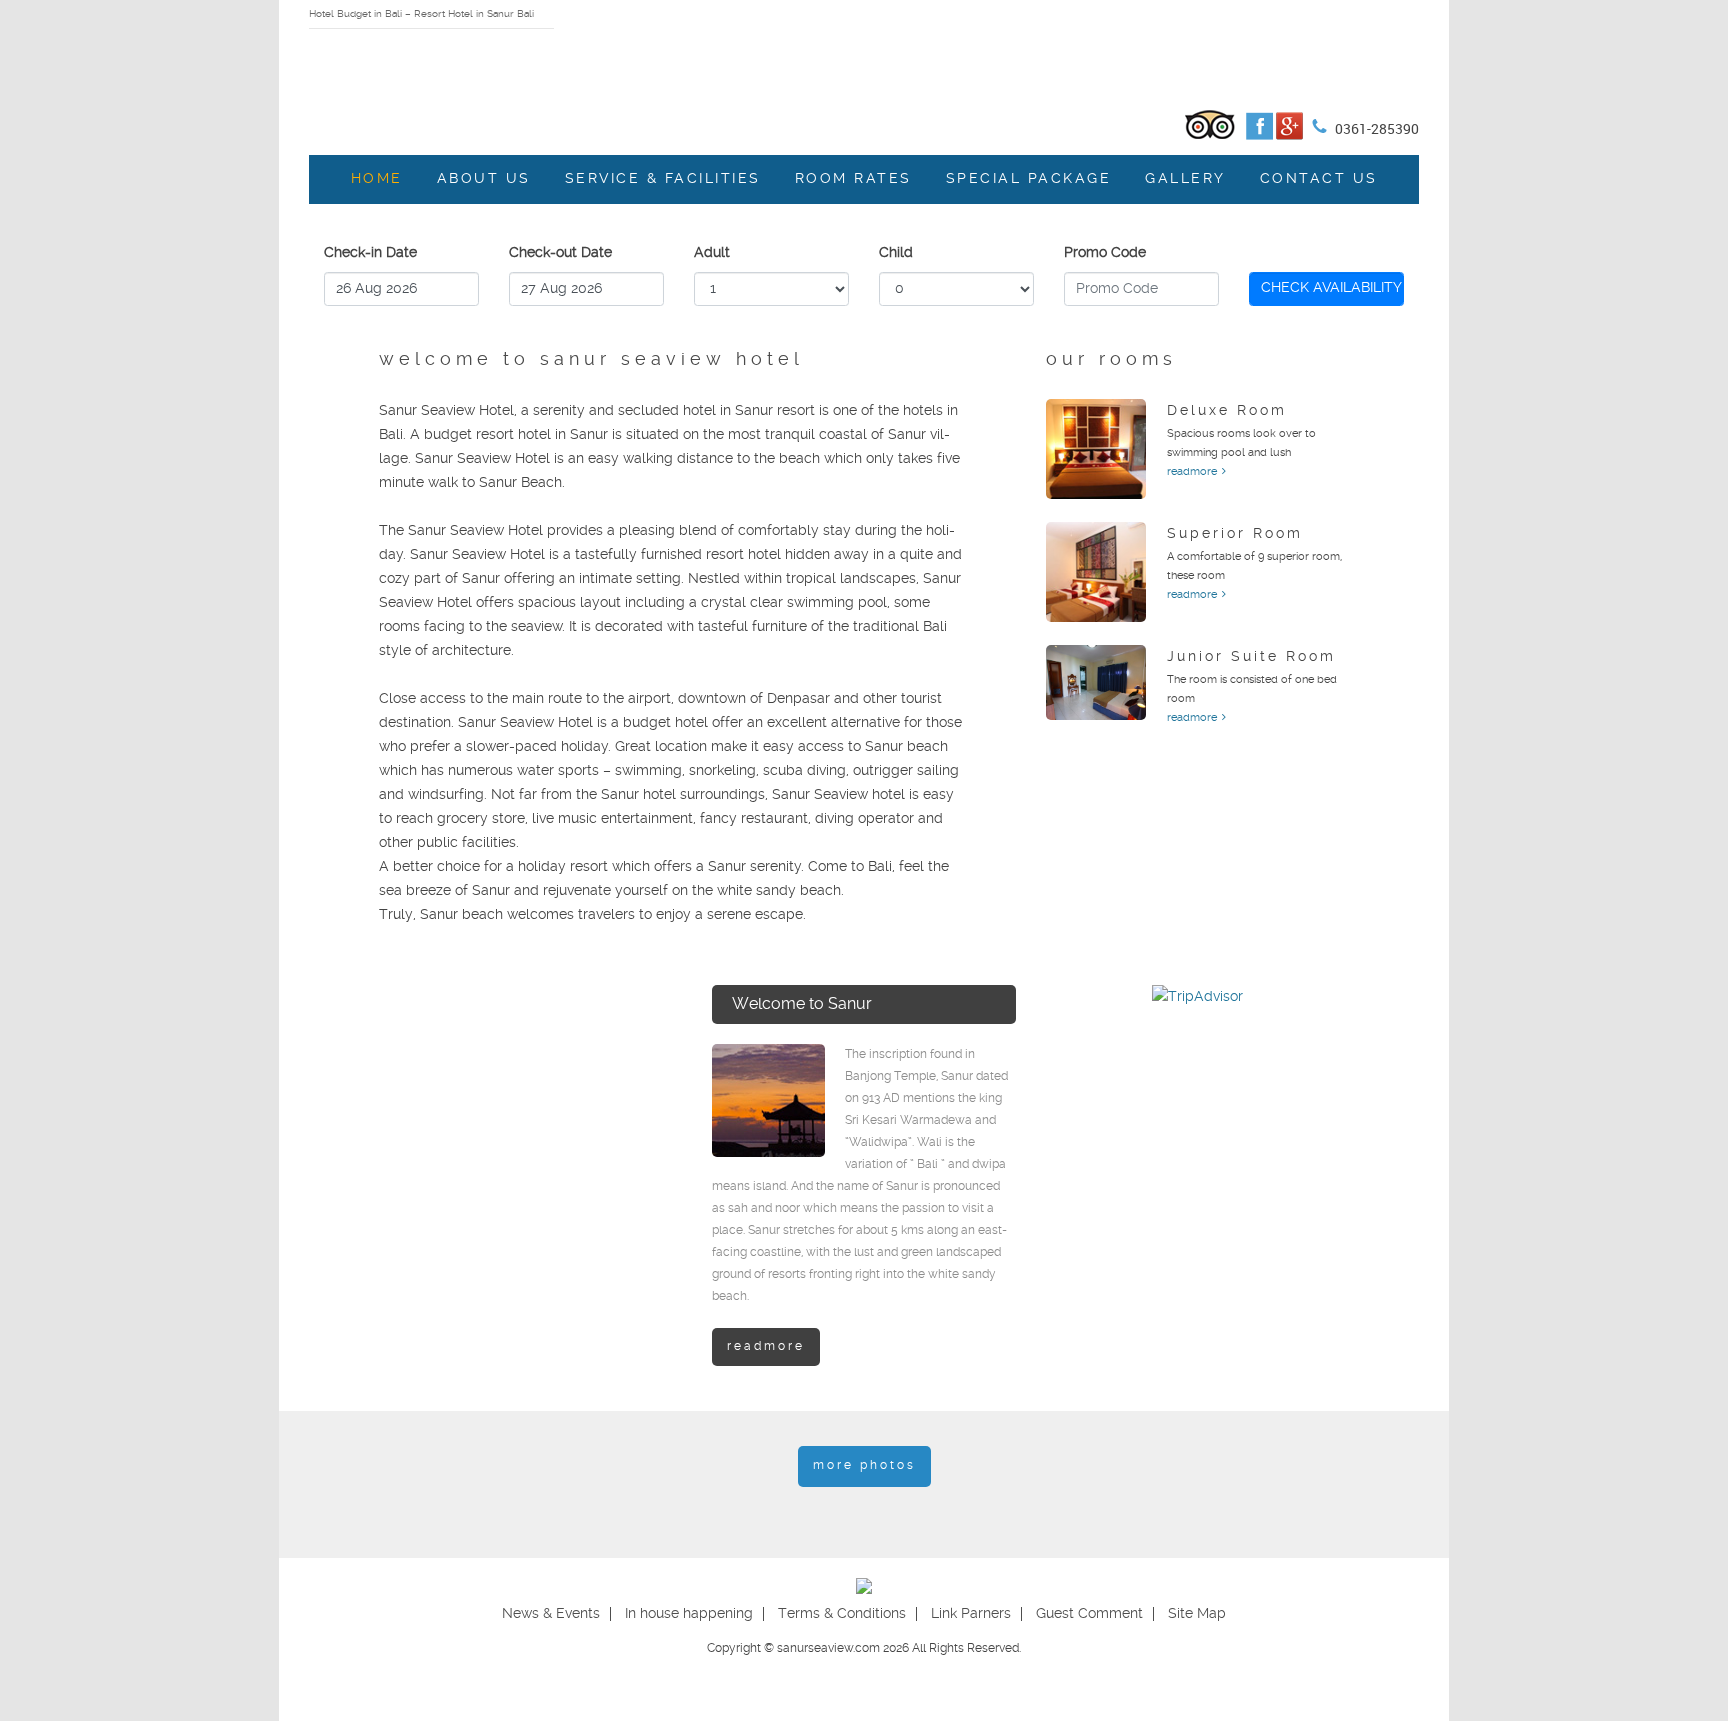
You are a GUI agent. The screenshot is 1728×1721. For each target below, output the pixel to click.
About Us (484, 179)
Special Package (1029, 179)
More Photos (864, 1465)
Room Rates (853, 179)
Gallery (1185, 179)
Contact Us (1319, 179)
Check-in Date (370, 253)
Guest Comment (1089, 1614)
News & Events (551, 1614)
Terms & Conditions (842, 1614)
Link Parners (971, 1614)
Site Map (1197, 1614)
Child (896, 253)
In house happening (689, 1614)
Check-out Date (560, 253)
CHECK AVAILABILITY (1331, 288)
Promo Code (1105, 253)
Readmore (766, 1346)
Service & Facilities (663, 179)
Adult (712, 253)
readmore (1192, 472)
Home (377, 179)
